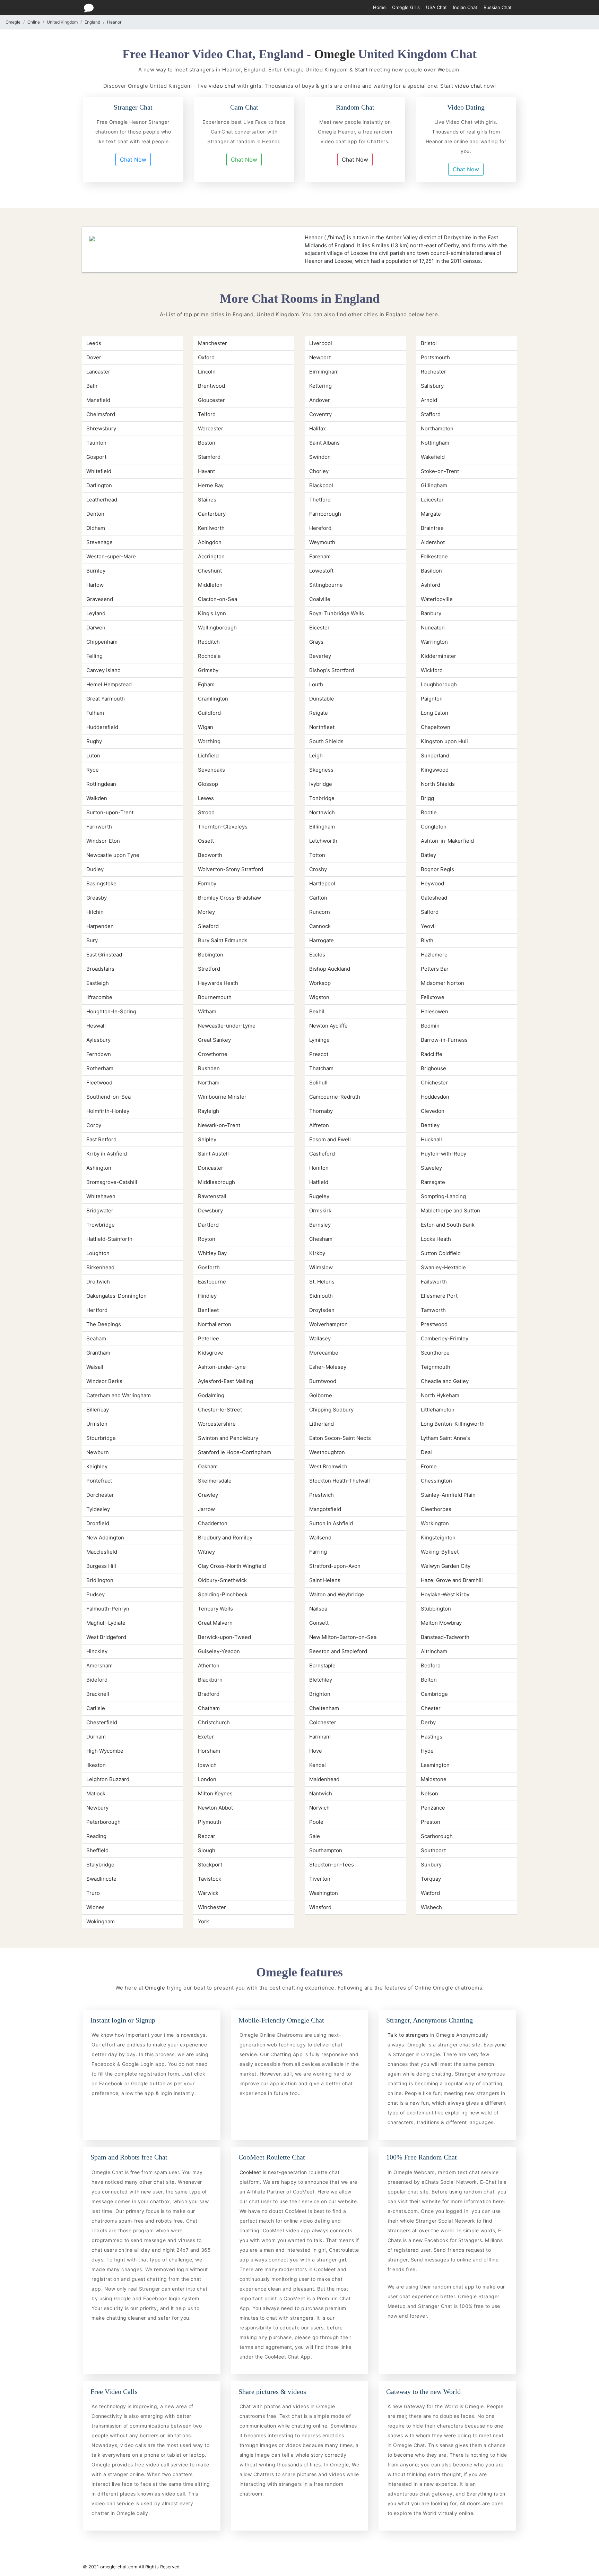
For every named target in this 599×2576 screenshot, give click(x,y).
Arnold (429, 400)
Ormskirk (320, 1210)
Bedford (431, 1665)
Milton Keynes (215, 1793)
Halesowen (435, 1011)
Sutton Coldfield (441, 1253)
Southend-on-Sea (108, 1097)
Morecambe (324, 1353)
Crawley (208, 1495)
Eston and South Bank (448, 1225)
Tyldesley (98, 1509)
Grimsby (208, 670)
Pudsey (96, 1594)
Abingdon (210, 542)
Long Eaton (435, 713)
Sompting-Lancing (443, 1196)
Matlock (96, 1793)
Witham (207, 1011)
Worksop (320, 983)
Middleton (210, 585)
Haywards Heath (218, 983)
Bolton (429, 1680)
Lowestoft (321, 571)
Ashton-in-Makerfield (447, 841)
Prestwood (434, 1324)
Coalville (320, 599)
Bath (92, 386)
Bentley (430, 1125)
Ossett (206, 841)
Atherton (209, 1665)
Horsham (209, 1751)
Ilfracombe (99, 997)
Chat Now (133, 160)
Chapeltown (436, 727)
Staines (207, 500)
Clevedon (433, 1111)
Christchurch (214, 1722)
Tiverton (320, 1879)
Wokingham (101, 1921)
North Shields (438, 784)
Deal (426, 1452)
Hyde (427, 1751)
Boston (207, 443)
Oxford (206, 357)
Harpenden (100, 926)
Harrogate (322, 940)
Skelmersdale (215, 1481)
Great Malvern (215, 1623)
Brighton (320, 1694)
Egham (206, 684)
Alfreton (319, 1125)
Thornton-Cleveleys (223, 827)
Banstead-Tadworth (445, 1637)
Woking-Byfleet (440, 1552)
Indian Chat (465, 7)
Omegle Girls (406, 7)
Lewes (206, 798)
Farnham (320, 1737)
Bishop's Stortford (332, 670)
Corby (94, 1125)
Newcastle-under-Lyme (227, 1026)
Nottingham (435, 443)
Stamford (209, 457)
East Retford (101, 1139)
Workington (435, 1523)
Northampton (437, 428)
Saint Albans (324, 443)
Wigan (206, 727)
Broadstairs (100, 969)
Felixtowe (433, 997)
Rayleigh (209, 1111)
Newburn (98, 1452)
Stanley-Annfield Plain (448, 1495)
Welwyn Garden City (446, 1566)
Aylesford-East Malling (225, 1381)
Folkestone (434, 556)
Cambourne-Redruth (335, 1097)
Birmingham (324, 372)
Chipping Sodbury (331, 1410)
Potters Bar (435, 969)
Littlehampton (438, 1410)
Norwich (319, 1808)
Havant (206, 471)
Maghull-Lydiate (106, 1623)
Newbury (97, 1808)
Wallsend (320, 1538)
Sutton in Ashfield (331, 1523)
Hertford (97, 1310)
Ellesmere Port (439, 1296)
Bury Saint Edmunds (223, 940)
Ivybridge (321, 784)
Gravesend (100, 599)
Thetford (320, 500)
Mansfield (98, 400)
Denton (95, 514)
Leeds (94, 343)
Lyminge (319, 1040)
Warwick (208, 1893)
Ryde (93, 770)
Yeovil (428, 926)
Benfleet (208, 1310)
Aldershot (433, 542)
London (207, 1779)
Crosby (318, 869)
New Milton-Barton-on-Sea (343, 1637)
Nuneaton (433, 628)
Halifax (318, 428)
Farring (318, 1552)
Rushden (209, 1068)
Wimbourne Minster (222, 1097)
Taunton (96, 443)
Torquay (431, 1879)
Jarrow (206, 1509)
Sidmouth (321, 1296)
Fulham (95, 713)
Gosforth (209, 1267)
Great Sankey (214, 1040)
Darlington (99, 485)
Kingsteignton (438, 1538)
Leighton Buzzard (108, 1779)
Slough (207, 1850)
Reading (96, 1836)
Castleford (322, 1154)
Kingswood (435, 770)
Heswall (96, 1026)
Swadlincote (101, 1879)
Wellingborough (217, 628)
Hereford (320, 528)
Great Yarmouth (106, 699)
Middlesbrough (216, 1182)
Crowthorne (213, 1054)
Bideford (97, 1680)
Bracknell (98, 1694)
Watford (430, 1893)
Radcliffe (432, 1054)
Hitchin (95, 912)
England (92, 22)
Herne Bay (211, 485)
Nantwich (321, 1793)
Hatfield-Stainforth (109, 1239)
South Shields (326, 741)
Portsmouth (435, 357)
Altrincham (434, 1651)
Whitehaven (101, 1196)
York (203, 1921)
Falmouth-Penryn (108, 1609)
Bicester (319, 628)
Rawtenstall (212, 1196)
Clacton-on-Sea (218, 599)
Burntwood (323, 1381)
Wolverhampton (328, 1324)
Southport (433, 1850)
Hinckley (97, 1651)
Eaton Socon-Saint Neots (340, 1438)
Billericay (98, 1410)
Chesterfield (102, 1722)
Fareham (320, 556)
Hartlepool (322, 883)
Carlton (318, 898)
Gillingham (434, 485)
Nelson (429, 1793)
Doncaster (211, 1168)
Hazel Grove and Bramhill (452, 1580)
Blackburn (210, 1680)
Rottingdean (101, 784)
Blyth (427, 940)
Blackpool (321, 485)
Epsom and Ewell (330, 1139)
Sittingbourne (326, 585)
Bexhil (317, 1011)
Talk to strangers (409, 2035)
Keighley (97, 1466)
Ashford (431, 585)
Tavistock (210, 1879)
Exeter (206, 1737)
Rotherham (100, 1068)
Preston (431, 1822)
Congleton (434, 827)
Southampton (326, 1850)
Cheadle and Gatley (445, 1381)
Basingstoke (101, 883)
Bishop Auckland (330, 969)
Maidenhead (324, 1779)
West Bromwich (328, 1466)
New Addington (105, 1538)
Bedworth (210, 855)
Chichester (434, 1083)
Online (34, 22)
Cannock (320, 926)
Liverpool (321, 343)
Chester (431, 1708)
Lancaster (98, 372)
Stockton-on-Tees (332, 1865)
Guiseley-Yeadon (219, 1651)
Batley (428, 855)
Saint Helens (325, 1580)
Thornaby (321, 1111)
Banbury (431, 613)
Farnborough (325, 514)
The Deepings (104, 1324)
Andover (320, 400)
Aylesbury (98, 1040)
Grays (316, 642)
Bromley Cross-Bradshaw (229, 898)
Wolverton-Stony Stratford (231, 869)
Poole (316, 1822)
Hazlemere (434, 955)
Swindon (320, 457)
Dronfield (98, 1523)
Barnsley (320, 1225)
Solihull (318, 1083)
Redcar (207, 1836)
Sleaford (208, 926)
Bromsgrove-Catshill (112, 1182)
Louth (316, 684)
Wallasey (320, 1338)
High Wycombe (105, 1751)
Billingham (322, 827)
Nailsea (318, 1609)
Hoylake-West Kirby (445, 1594)
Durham (96, 1737)
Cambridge (434, 1694)
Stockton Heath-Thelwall (340, 1481)
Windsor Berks (104, 1381)
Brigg (427, 798)
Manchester (212, 343)
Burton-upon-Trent (110, 812)
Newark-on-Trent (219, 1125)
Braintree (432, 528)
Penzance (433, 1808)
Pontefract (99, 1481)
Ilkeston (96, 1765)
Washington (324, 1893)
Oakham (208, 1466)
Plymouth (210, 1822)
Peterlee (209, 1338)
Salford (430, 912)
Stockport (210, 1865)
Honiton (319, 1168)
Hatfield (319, 1182)
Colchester (323, 1722)
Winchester (212, 1907)
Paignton (432, 699)
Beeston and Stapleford (338, 1651)
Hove (316, 1751)
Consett (319, 1623)
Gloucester (211, 400)
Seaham (96, 1338)
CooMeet (251, 2172)
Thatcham (321, 1068)
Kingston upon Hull (444, 741)
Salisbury (432, 386)
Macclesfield (102, 1552)
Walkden (97, 798)
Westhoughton (327, 1452)
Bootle (429, 812)
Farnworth (99, 827)
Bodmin (430, 1026)
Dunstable (322, 699)
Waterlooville (437, 599)
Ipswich (207, 1765)
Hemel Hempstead (109, 684)
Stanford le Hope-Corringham (235, 1452)
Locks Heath (436, 1239)
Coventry (320, 414)
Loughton (98, 1253)
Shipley (207, 1139)
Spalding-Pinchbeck (223, 1594)
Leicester (432, 500)
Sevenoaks (211, 770)
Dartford (208, 1225)
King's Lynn (212, 613)
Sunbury (431, 1865)
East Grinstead (104, 955)
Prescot (319, 1054)
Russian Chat (498, 7)
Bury (92, 940)
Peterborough (103, 1822)
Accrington (211, 556)
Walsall (95, 1367)
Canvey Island (103, 670)
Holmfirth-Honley (108, 1111)
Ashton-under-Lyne (222, 1367)
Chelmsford (101, 414)
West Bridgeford (106, 1637)
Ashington (99, 1168)
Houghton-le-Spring (111, 1011)
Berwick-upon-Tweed (224, 1637)
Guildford (209, 713)
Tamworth (433, 1310)
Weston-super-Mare (111, 556)
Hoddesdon (435, 1097)
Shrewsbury (101, 428)
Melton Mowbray (441, 1623)
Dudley (95, 869)
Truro (93, 1893)
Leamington (435, 1765)
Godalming (211, 1395)
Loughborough (439, 684)
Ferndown (99, 1054)
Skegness (321, 770)
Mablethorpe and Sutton (450, 1210)
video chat (222, 86)
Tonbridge (322, 798)
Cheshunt (210, 571)
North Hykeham (440, 1395)
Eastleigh (98, 983)
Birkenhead (100, 1267)
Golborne (321, 1395)
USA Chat (436, 7)
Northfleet (322, 727)
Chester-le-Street (220, 1410)
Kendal (318, 1765)
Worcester (211, 428)
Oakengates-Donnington (116, 1296)
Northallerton (215, 1324)
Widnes (96, 1907)
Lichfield (208, 755)
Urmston (97, 1424)
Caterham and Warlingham (119, 1395)
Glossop (208, 784)
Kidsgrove (211, 1353)
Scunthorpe (435, 1353)
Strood (206, 812)
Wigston (319, 997)
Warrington (434, 642)
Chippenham (102, 642)
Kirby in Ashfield (107, 1154)
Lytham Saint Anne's (445, 1438)
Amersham (99, 1665)
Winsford (320, 1907)
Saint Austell (213, 1154)
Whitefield (99, 471)
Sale (315, 1836)
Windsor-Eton (103, 841)
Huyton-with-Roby (444, 1154)
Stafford (431, 414)
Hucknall (431, 1139)
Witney (206, 1552)
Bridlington (100, 1580)
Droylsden (322, 1310)
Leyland (96, 613)
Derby (428, 1722)
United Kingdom (62, 22)
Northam (209, 1083)
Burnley (96, 571)
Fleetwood (99, 1083)
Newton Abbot (215, 1808)
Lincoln (207, 372)
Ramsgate (433, 1182)
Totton (317, 855)
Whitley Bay (212, 1253)
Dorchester (100, 1495)
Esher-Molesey (328, 1367)
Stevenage (99, 542)
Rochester (433, 372)
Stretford (209, 969)
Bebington (211, 955)
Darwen (96, 628)
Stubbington (436, 1609)
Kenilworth (211, 528)
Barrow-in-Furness (444, 1040)
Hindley (207, 1296)
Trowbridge (101, 1225)
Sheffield (97, 1850)
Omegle (13, 22)
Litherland (322, 1424)
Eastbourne (212, 1282)
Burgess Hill (101, 1566)
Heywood (432, 883)
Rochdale (209, 656)
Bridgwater (100, 1210)
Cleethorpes (436, 1509)
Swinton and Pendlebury (228, 1438)
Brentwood (211, 386)
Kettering (320, 386)
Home (379, 7)
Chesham (321, 1239)
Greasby (97, 898)
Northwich (322, 812)
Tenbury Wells (215, 1609)
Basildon (431, 571)
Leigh (316, 755)
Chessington (436, 1481)
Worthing (209, 741)
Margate (431, 514)
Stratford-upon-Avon (335, 1566)
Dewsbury (210, 1210)
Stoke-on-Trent (440, 471)
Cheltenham (324, 1708)
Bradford (209, 1694)
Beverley (320, 656)
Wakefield (433, 457)
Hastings (432, 1737)
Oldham (96, 528)
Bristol (429, 343)
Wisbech (431, 1907)
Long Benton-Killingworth (453, 1424)
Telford (207, 414)
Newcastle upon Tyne (113, 855)
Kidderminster (439, 656)
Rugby (94, 741)
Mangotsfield (325, 1509)
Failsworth (434, 1282)
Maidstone (434, 1779)
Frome (429, 1466)
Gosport (96, 457)
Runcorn (320, 912)
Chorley (319, 471)
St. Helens (322, 1282)
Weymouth (322, 542)
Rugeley (319, 1196)
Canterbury (212, 514)
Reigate (319, 713)
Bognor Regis (437, 869)
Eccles (317, 955)
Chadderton (213, 1523)
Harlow (95, 585)
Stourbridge (101, 1438)
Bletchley (321, 1680)
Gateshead (434, 898)
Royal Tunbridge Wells (337, 613)
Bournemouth (215, 997)
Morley (206, 912)
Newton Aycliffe (328, 1026)
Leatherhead (102, 500)
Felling (94, 656)
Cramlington (213, 699)
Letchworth (323, 841)
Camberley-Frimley (445, 1338)
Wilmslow (321, 1267)
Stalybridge (100, 1865)
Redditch (209, 642)
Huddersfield (102, 727)
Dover (94, 357)
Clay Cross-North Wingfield (232, 1566)
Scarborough (437, 1836)
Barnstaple (322, 1665)
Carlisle (96, 1708)
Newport (320, 357)
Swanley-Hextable (443, 1267)
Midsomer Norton (442, 983)
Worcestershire (217, 1424)
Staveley (431, 1168)
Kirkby (317, 1253)
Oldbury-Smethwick (222, 1580)
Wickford (432, 670)
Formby (207, 883)
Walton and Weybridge (337, 1594)
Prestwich (322, 1495)
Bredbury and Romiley (225, 1538)
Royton (207, 1239)
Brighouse (433, 1068)
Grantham (98, 1353)
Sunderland (435, 755)
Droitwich (98, 1282)
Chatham (209, 1708)
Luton (93, 755)
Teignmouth (436, 1367)
